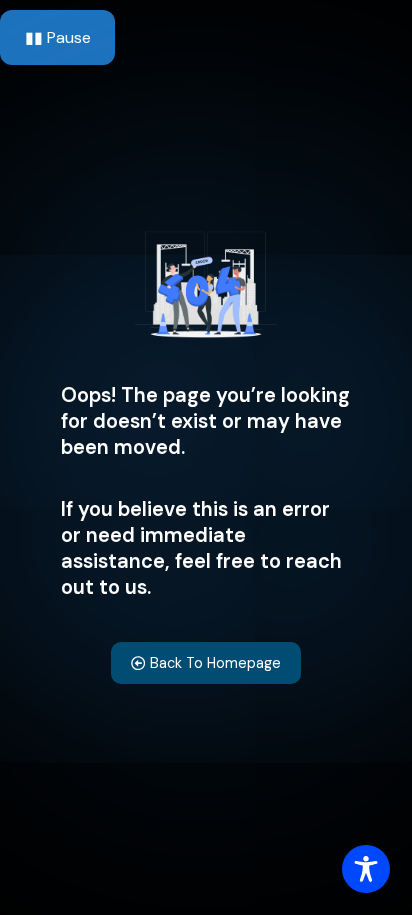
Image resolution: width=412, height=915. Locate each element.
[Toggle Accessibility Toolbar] (366, 869)
